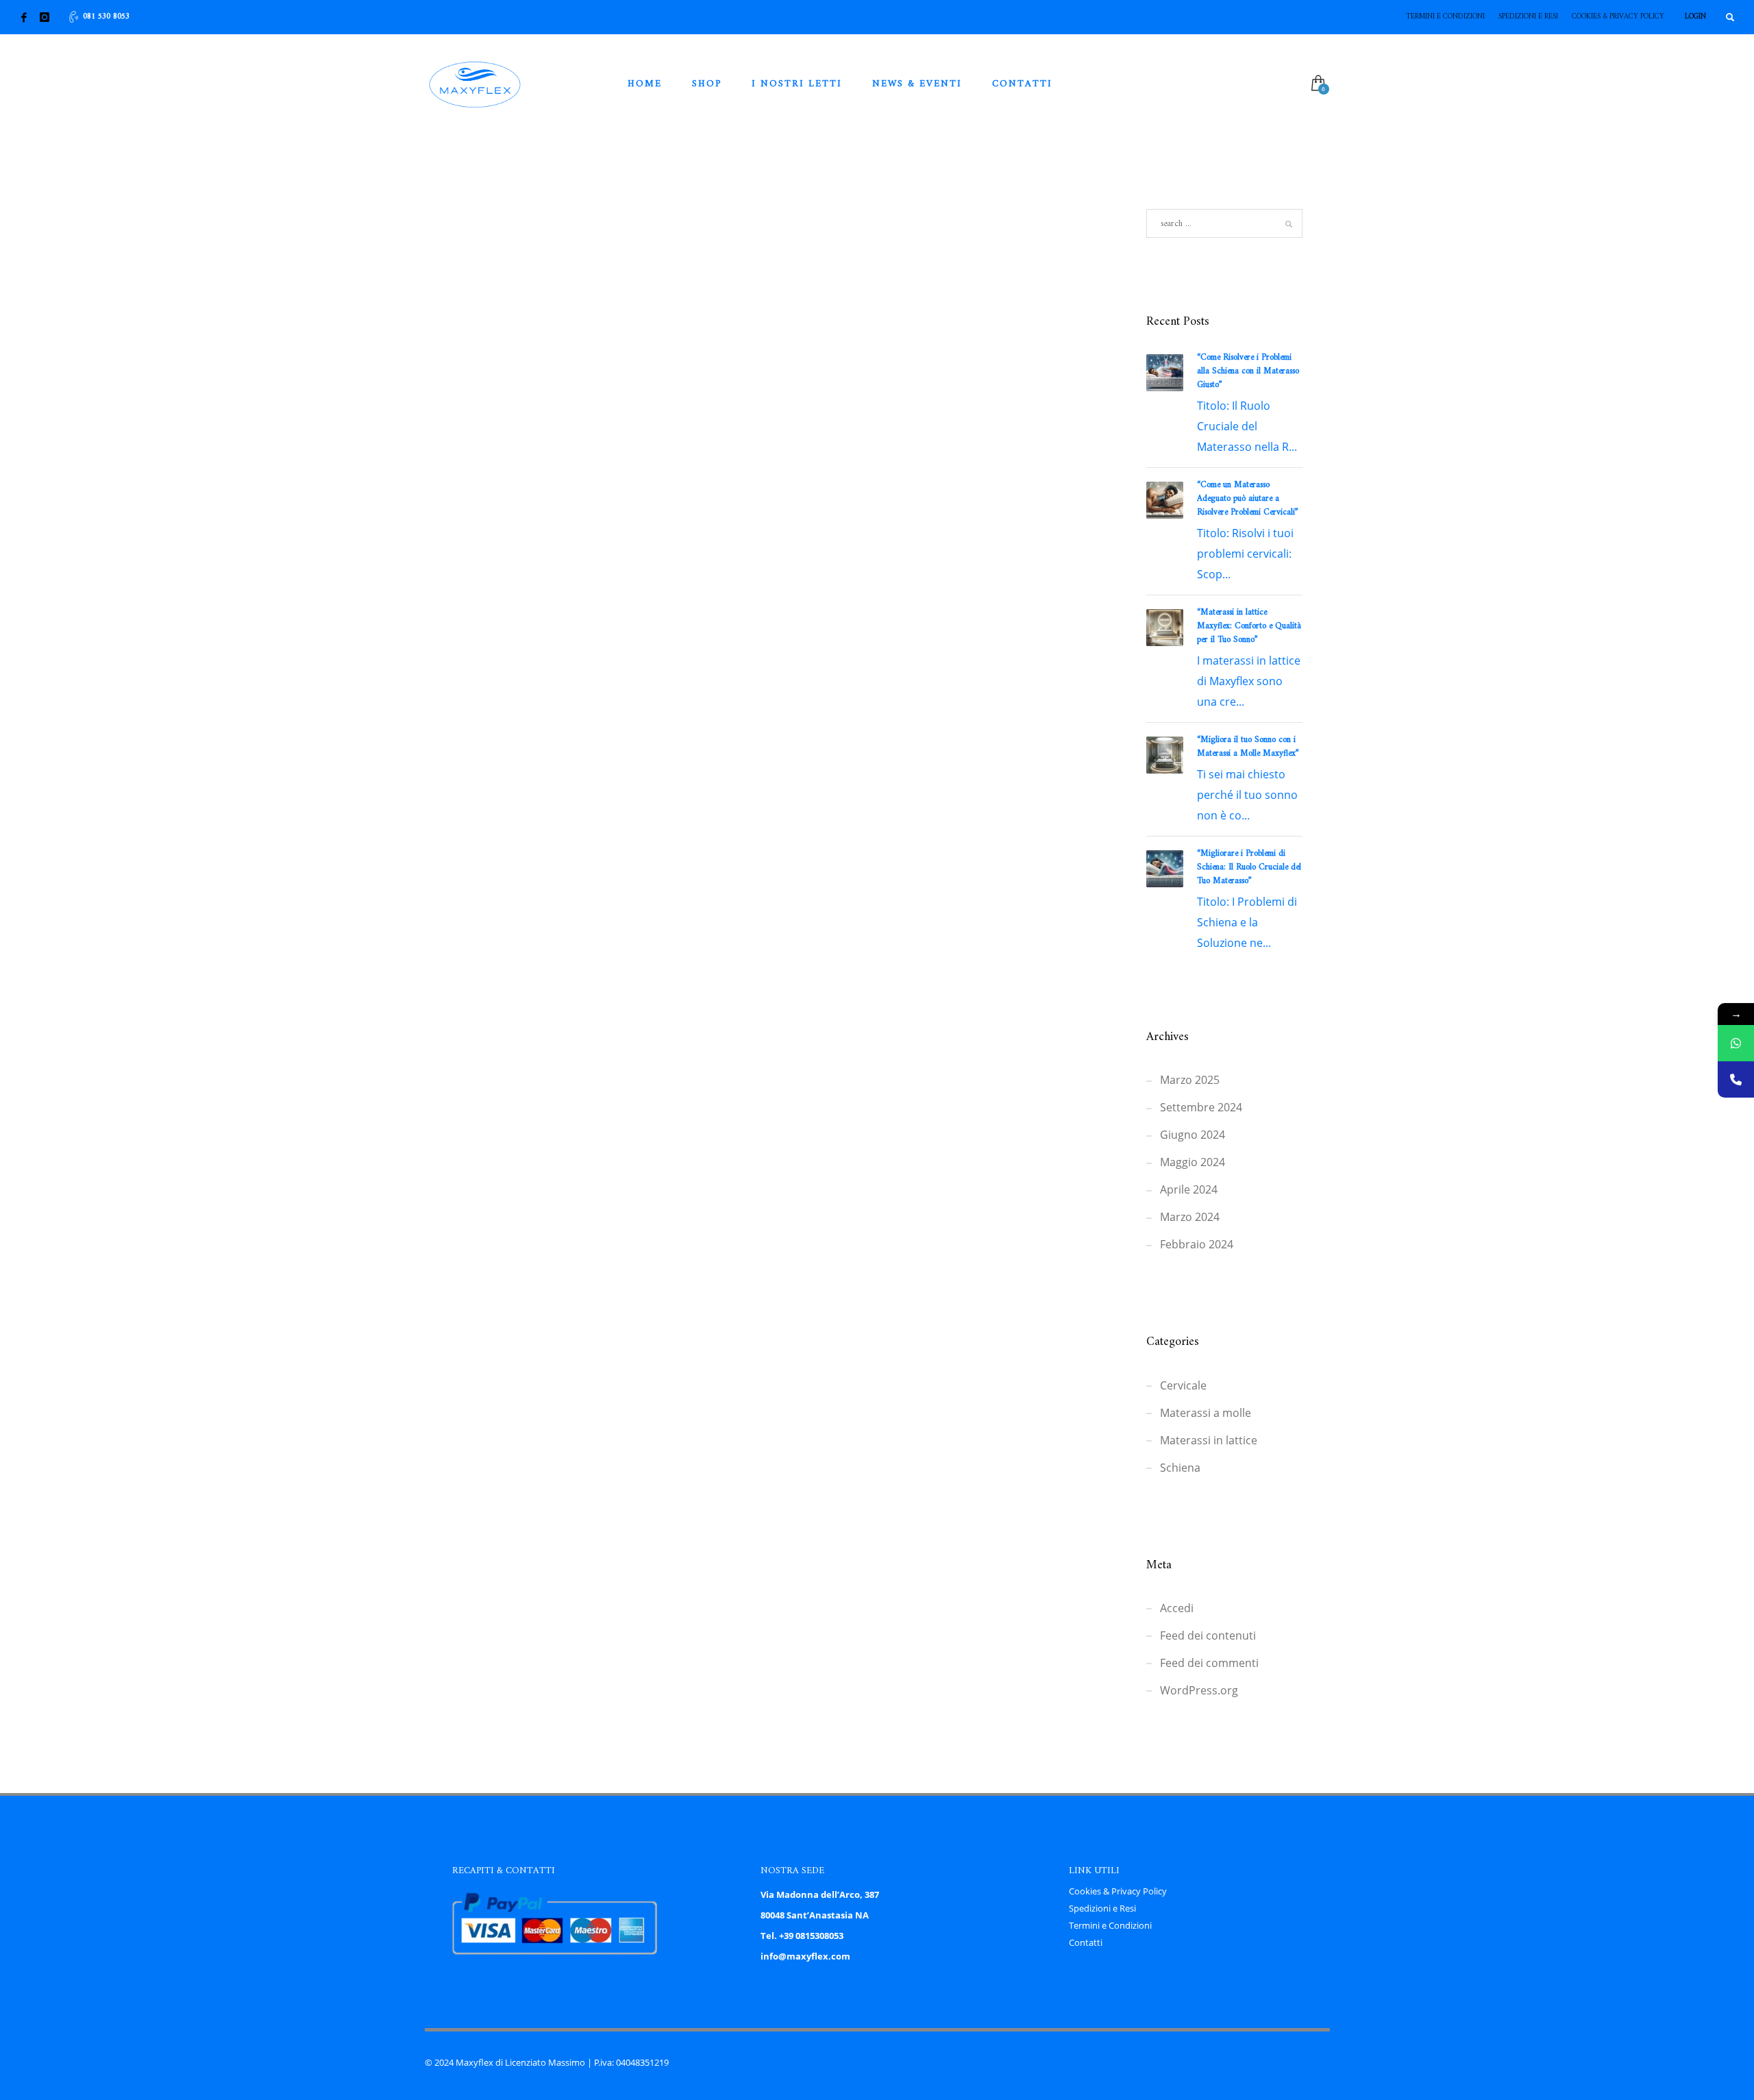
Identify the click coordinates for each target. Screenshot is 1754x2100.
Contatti (1086, 1942)
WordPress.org (1199, 1690)
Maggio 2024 (1193, 1162)
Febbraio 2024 (1197, 1244)
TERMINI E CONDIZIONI (1445, 17)
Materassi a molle (1206, 1413)
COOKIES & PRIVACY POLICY (1618, 17)
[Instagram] (45, 17)
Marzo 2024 (1190, 1217)
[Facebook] (24, 17)
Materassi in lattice (1209, 1440)
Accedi (1177, 1608)
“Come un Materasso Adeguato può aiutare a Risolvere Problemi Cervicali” (1248, 498)
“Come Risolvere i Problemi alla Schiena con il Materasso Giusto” (1248, 371)
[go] (1289, 224)
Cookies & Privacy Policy (1118, 1891)
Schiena (1180, 1468)
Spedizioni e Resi (1102, 1908)
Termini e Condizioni (1110, 1925)
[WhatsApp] (1736, 1043)
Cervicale (1183, 1385)
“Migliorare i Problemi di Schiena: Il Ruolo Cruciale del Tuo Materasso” (1249, 867)
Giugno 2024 (1193, 1135)
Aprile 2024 (1189, 1189)
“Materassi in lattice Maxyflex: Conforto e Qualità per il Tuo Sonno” (1249, 626)
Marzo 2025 (1190, 1080)
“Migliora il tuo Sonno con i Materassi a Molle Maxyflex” (1248, 746)
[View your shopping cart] (1317, 84)
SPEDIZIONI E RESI (1528, 17)
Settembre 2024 (1201, 1107)
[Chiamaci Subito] (1736, 1079)
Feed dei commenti (1209, 1663)
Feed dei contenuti (1208, 1635)
